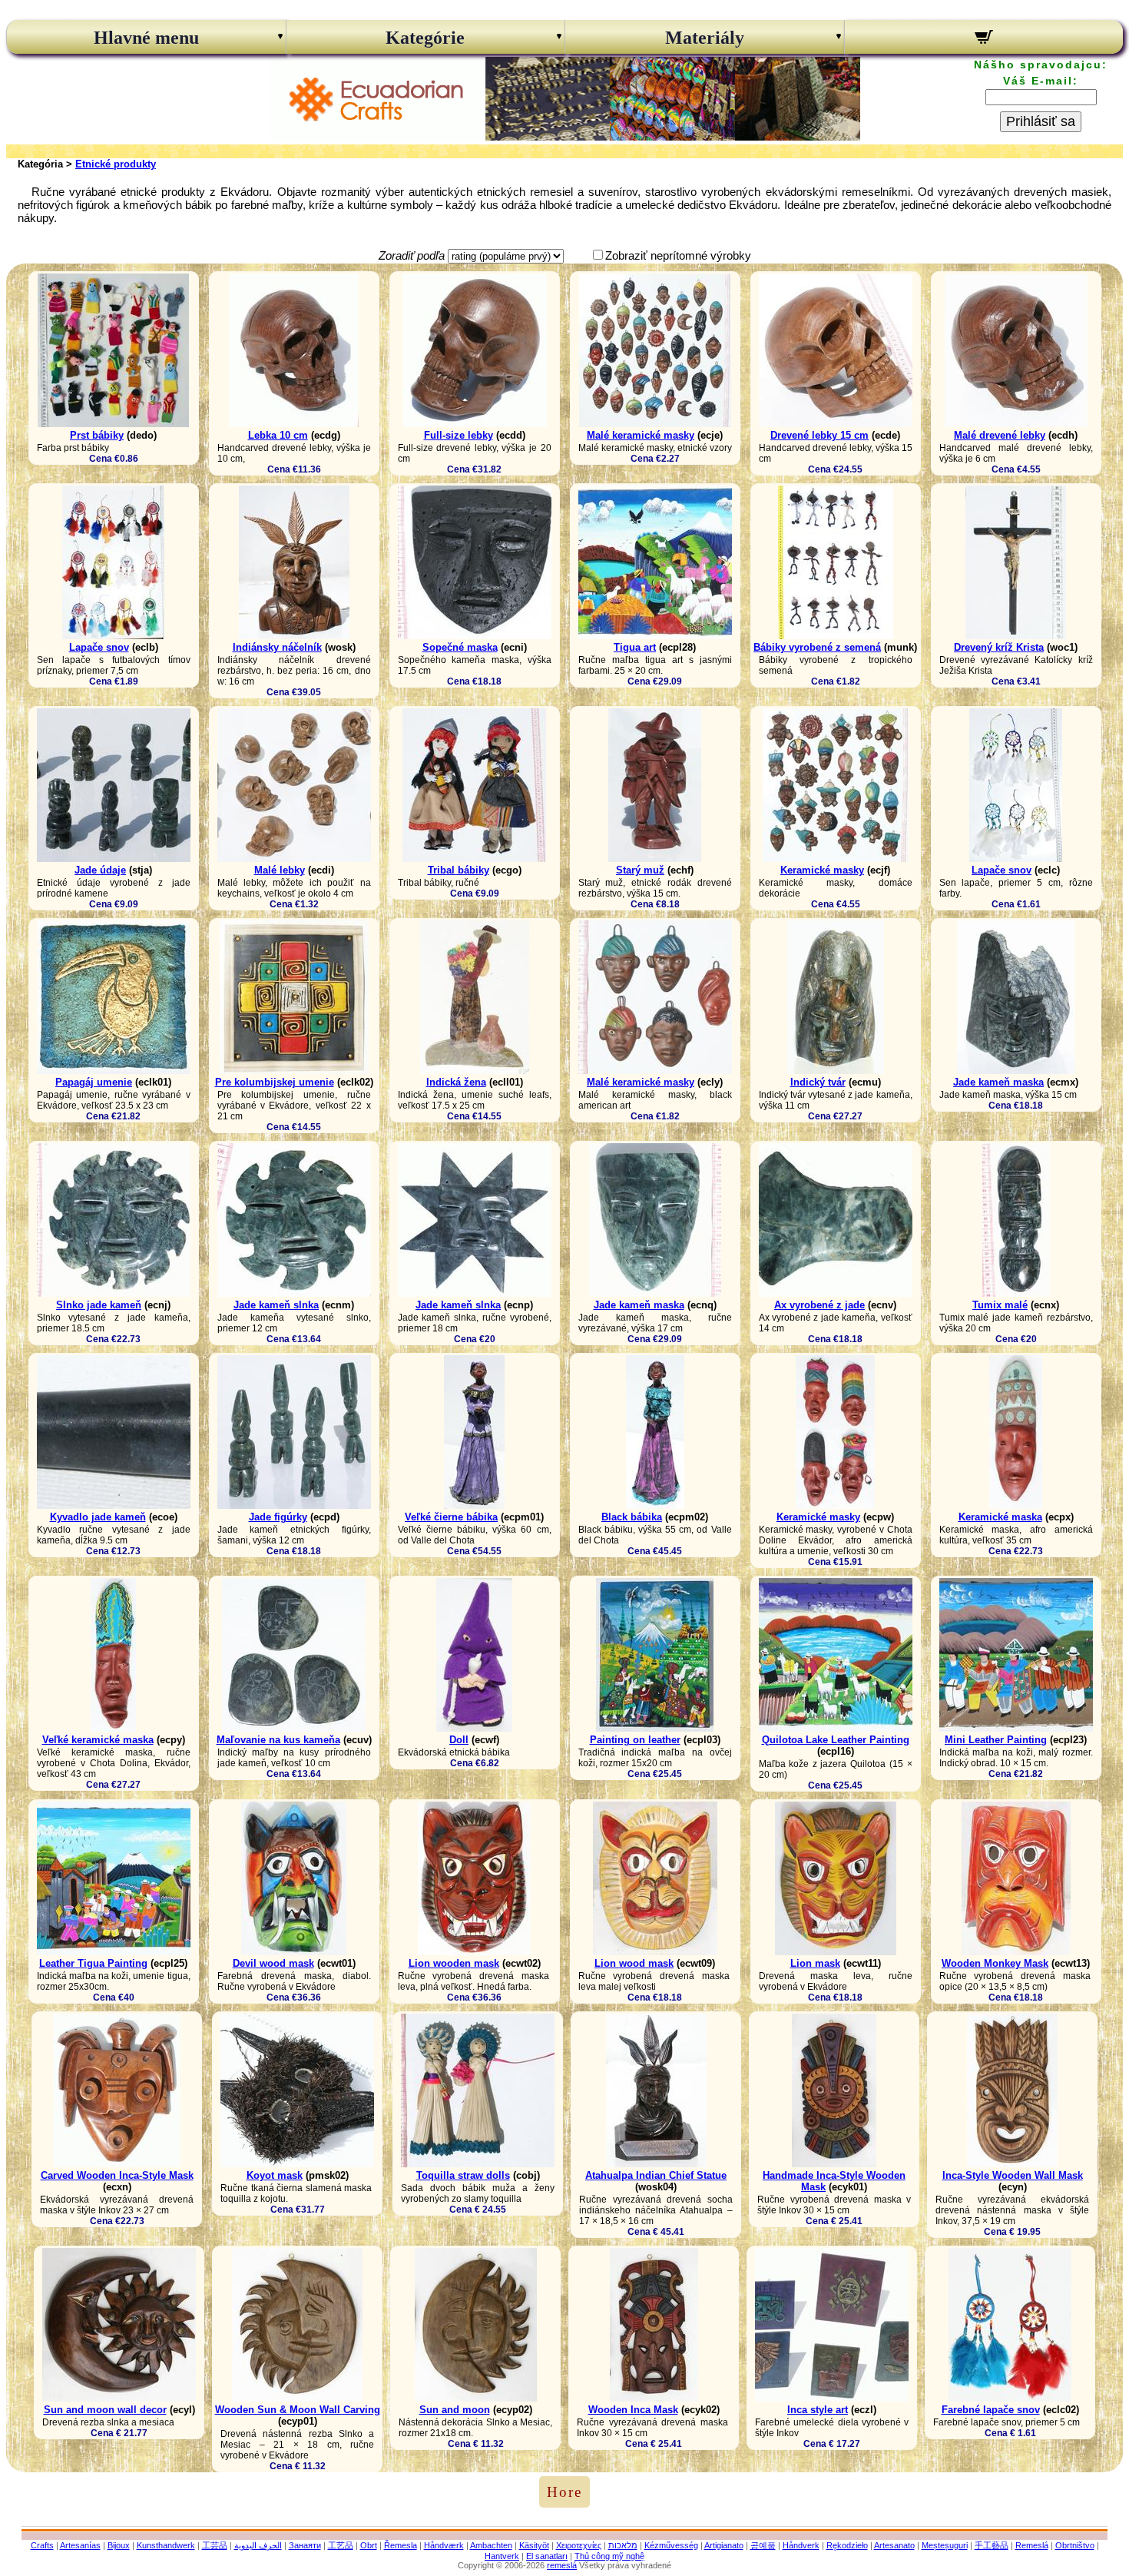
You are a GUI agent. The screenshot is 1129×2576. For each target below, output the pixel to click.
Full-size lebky (459, 435)
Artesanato (894, 2545)
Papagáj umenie (94, 1082)
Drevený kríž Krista (999, 647)
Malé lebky (280, 870)
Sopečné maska (460, 647)
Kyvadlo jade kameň (98, 1517)
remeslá (562, 2565)
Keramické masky (822, 870)
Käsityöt (534, 2545)
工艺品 (341, 2545)
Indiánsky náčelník (277, 647)
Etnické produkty (116, 164)
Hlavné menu (146, 38)
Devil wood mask (273, 1963)
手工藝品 (992, 2545)
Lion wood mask (634, 1963)
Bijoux (119, 2545)
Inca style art (818, 2410)
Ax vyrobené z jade (819, 1305)
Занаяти (305, 2545)
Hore (564, 2492)
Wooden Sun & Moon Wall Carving (298, 2410)
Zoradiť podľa (412, 255)
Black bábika (632, 1517)
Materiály (705, 38)
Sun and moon (455, 2410)
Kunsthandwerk (166, 2545)
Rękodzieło (847, 2545)
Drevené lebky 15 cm (819, 435)
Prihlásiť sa (1041, 121)
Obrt (369, 2545)
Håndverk (801, 2545)
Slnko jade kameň (99, 1305)
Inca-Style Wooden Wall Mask (1013, 2175)
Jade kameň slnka (276, 1305)
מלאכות (623, 2545)
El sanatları (547, 2556)
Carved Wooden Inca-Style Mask (117, 2175)
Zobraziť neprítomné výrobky (678, 255)
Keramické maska (1000, 1517)
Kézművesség (671, 2545)
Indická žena (456, 1082)
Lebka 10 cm (278, 435)
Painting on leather (635, 1740)
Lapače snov (99, 647)
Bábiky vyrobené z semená (817, 647)
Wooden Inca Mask (633, 2410)
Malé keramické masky (641, 435)
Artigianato (724, 2545)
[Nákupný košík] (984, 39)
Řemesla (401, 2545)
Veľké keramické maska (98, 1740)
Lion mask (815, 1963)
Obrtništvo (1075, 2545)
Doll (459, 1740)
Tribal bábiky (459, 870)
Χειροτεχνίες (579, 2545)
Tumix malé (1000, 1305)
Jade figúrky (278, 1517)
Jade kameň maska (998, 1082)
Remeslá (1032, 2545)
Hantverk (502, 2556)
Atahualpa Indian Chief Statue (656, 2175)
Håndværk (444, 2545)
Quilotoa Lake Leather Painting (836, 1740)
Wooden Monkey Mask (995, 1963)
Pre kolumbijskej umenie (275, 1082)
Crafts (42, 2545)
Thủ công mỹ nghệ (609, 2556)
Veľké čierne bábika (451, 1517)
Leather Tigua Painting (93, 1963)
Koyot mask (275, 2175)
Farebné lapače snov (991, 2410)
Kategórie (425, 38)
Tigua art (635, 647)
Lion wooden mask (454, 1963)
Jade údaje (100, 870)
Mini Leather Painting (996, 1740)
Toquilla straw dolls (463, 2175)
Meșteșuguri (945, 2545)
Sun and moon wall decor (105, 2410)
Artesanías (80, 2545)
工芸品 (215, 2545)
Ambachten (491, 2545)
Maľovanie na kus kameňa (278, 1740)
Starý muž (640, 870)
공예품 (763, 2545)
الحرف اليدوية (258, 2545)
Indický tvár (818, 1082)
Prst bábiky (97, 435)
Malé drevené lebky (1000, 435)
